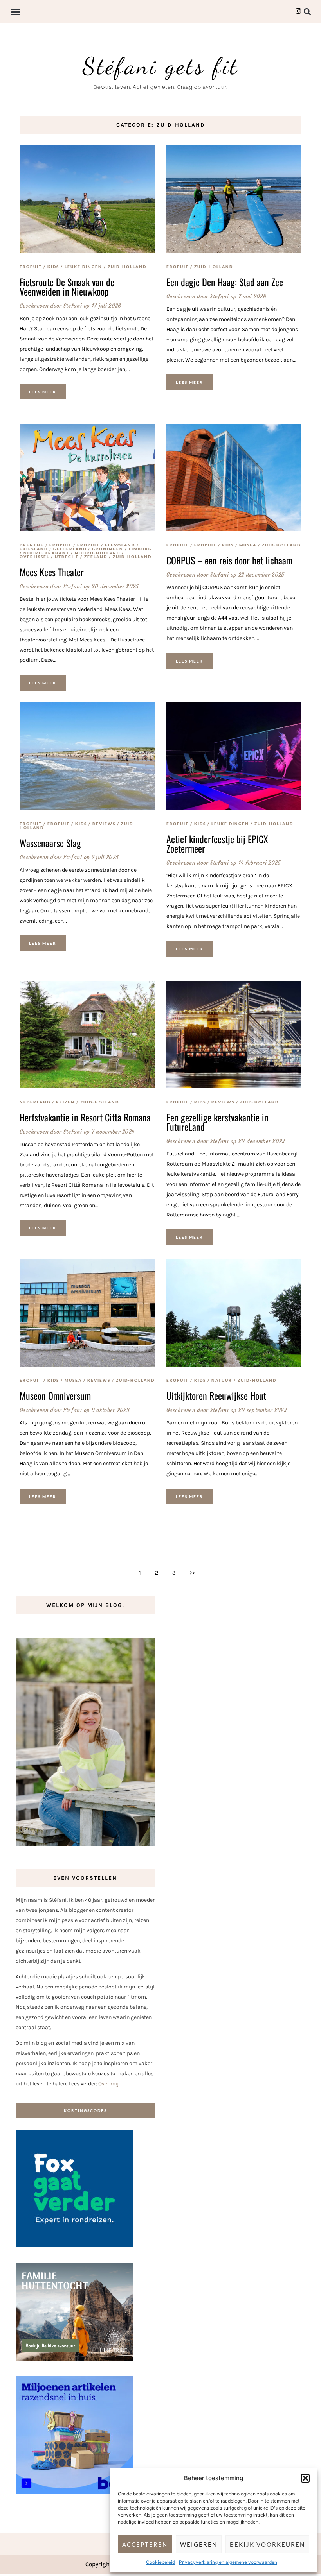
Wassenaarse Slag (50, 843)
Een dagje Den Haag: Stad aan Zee (225, 282)
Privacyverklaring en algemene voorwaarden (228, 2562)
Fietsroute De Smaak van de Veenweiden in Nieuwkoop (67, 287)
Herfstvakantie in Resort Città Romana (85, 1117)
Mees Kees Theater (52, 572)
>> (192, 1573)
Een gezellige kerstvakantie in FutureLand (217, 1122)
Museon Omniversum (55, 1395)
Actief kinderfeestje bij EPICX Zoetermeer (217, 844)
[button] (305, 2478)
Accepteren (145, 2544)
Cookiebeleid (160, 2562)
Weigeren (199, 2544)
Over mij (108, 2084)
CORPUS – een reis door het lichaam (229, 560)
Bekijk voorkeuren (267, 2544)
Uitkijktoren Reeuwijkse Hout (216, 1395)
